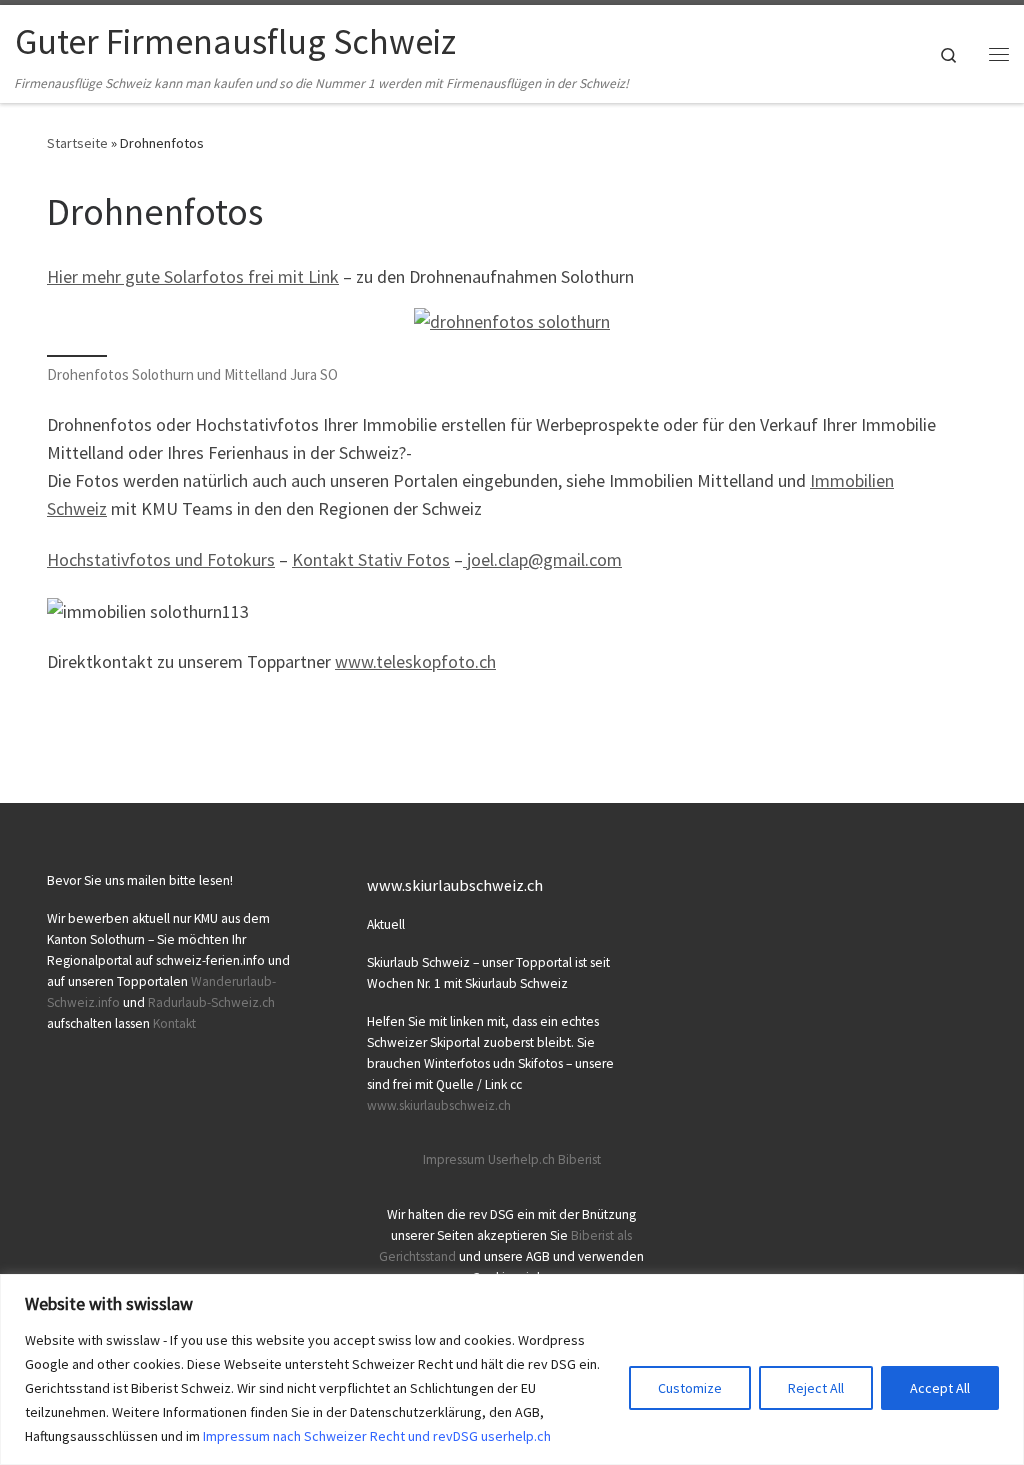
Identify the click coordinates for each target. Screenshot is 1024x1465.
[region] (512, 1369)
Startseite (77, 143)
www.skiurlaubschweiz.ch (439, 1105)
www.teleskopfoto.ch (415, 661)
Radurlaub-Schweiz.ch (211, 1002)
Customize (690, 1388)
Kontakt (174, 1023)
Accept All (940, 1388)
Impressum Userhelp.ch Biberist (512, 1159)
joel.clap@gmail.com (542, 559)
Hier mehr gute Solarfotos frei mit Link (193, 276)
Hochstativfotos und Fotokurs (161, 559)
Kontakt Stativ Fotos (371, 559)
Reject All (816, 1388)
